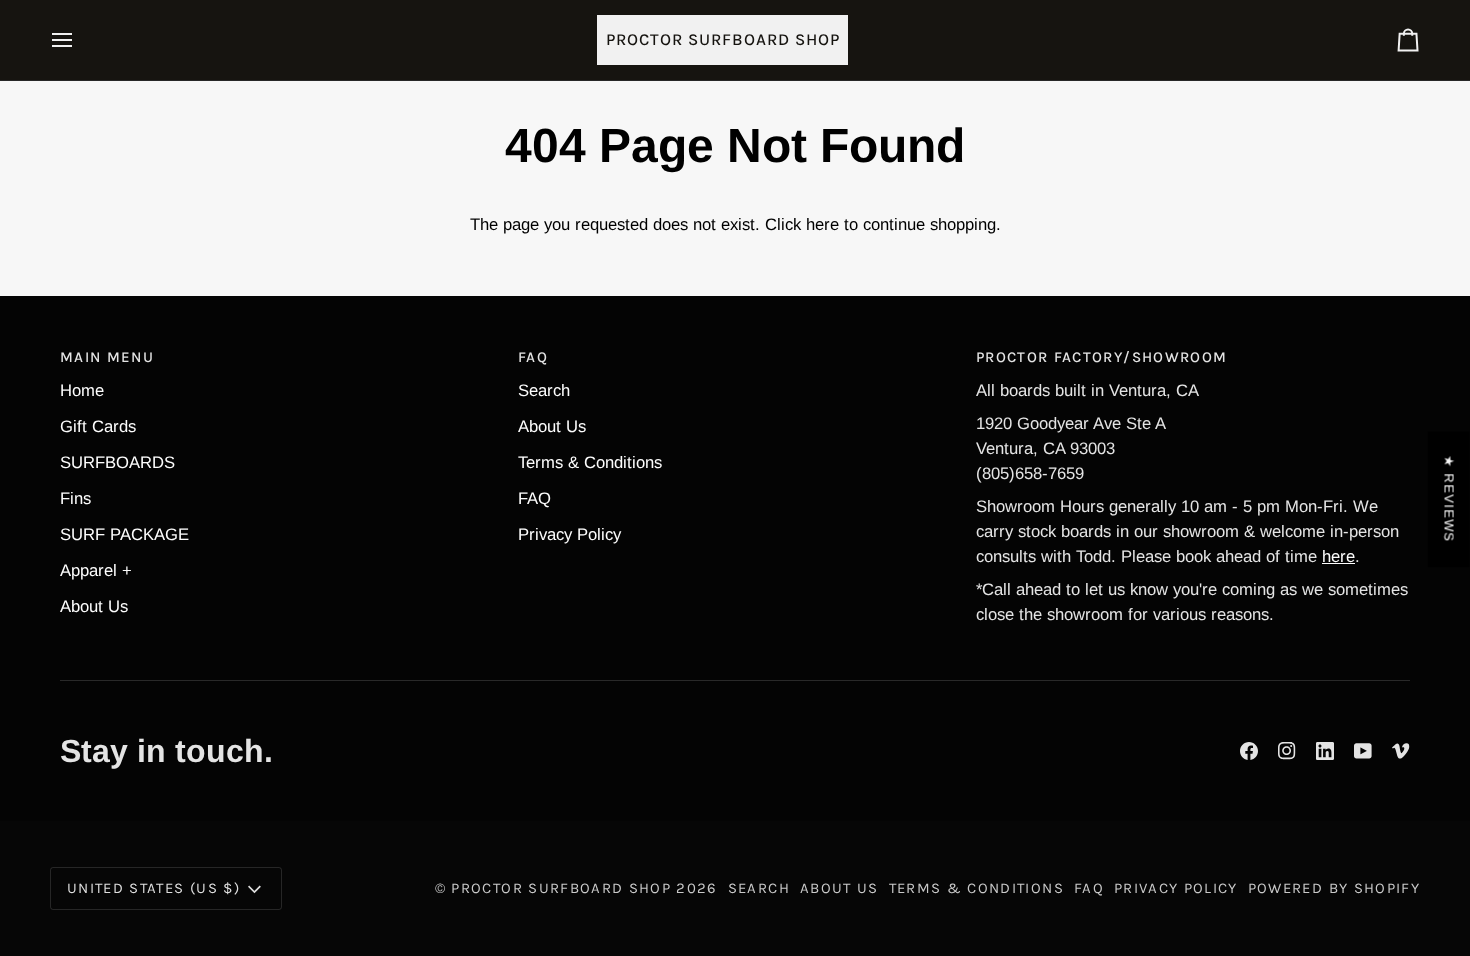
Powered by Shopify (1334, 888)
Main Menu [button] (107, 357)
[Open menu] (80, 40)
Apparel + (96, 570)
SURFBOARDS (117, 462)
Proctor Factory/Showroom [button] (1101, 357)
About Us (94, 606)
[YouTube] (1363, 751)
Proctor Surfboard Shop (561, 888)
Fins (75, 498)
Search (544, 390)
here (822, 224)
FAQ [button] (533, 357)
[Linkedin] (1325, 751)
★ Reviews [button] (1449, 499)
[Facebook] (1249, 751)
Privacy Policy (569, 534)
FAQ (534, 498)
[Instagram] (1287, 751)
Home (82, 390)
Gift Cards (98, 426)
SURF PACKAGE (124, 534)
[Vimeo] (1401, 751)
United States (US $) (153, 888)
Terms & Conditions (590, 462)
